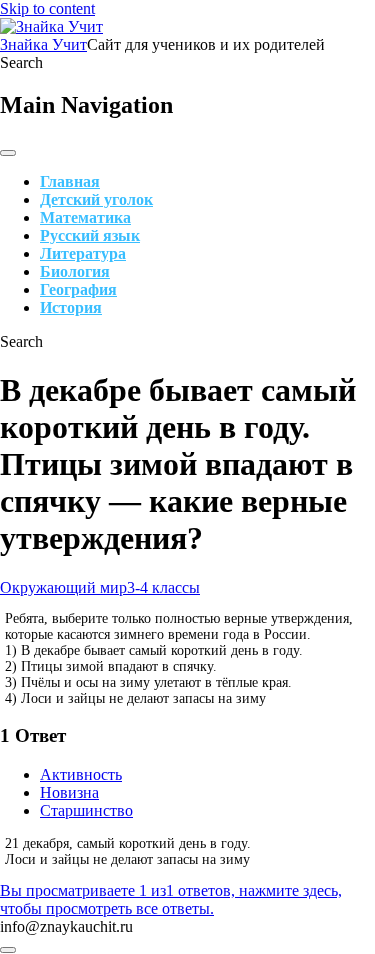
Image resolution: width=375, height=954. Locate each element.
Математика (85, 217)
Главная (70, 181)
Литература (83, 253)
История (71, 307)
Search (21, 62)
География (78, 289)
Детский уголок (96, 199)
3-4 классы (163, 587)
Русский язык (90, 235)
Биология (75, 271)
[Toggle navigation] (8, 153)
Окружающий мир (63, 587)
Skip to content (47, 8)
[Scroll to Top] (8, 950)
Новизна (69, 792)
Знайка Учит (43, 44)
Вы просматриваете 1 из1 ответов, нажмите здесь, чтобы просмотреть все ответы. (171, 899)
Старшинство (86, 810)
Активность (81, 774)
